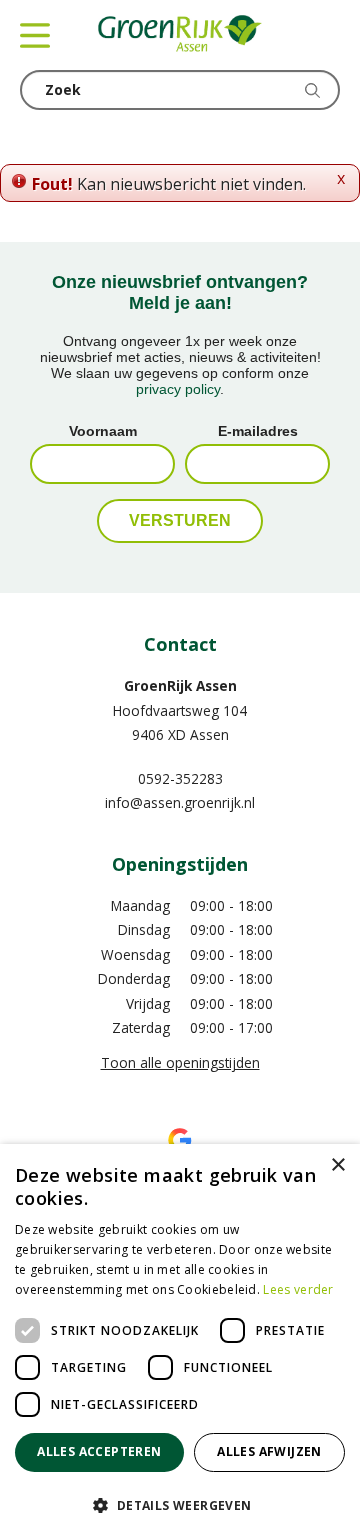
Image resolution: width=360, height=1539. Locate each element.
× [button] (337, 1165)
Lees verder (298, 1289)
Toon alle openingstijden (180, 1062)
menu (35, 35)
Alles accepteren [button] (99, 1451)
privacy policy (178, 389)
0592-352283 (180, 778)
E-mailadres (258, 431)
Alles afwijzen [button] (269, 1451)
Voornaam (103, 431)
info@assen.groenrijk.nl (180, 802)
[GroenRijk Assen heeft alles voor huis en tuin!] (180, 35)
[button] (180, 1504)
